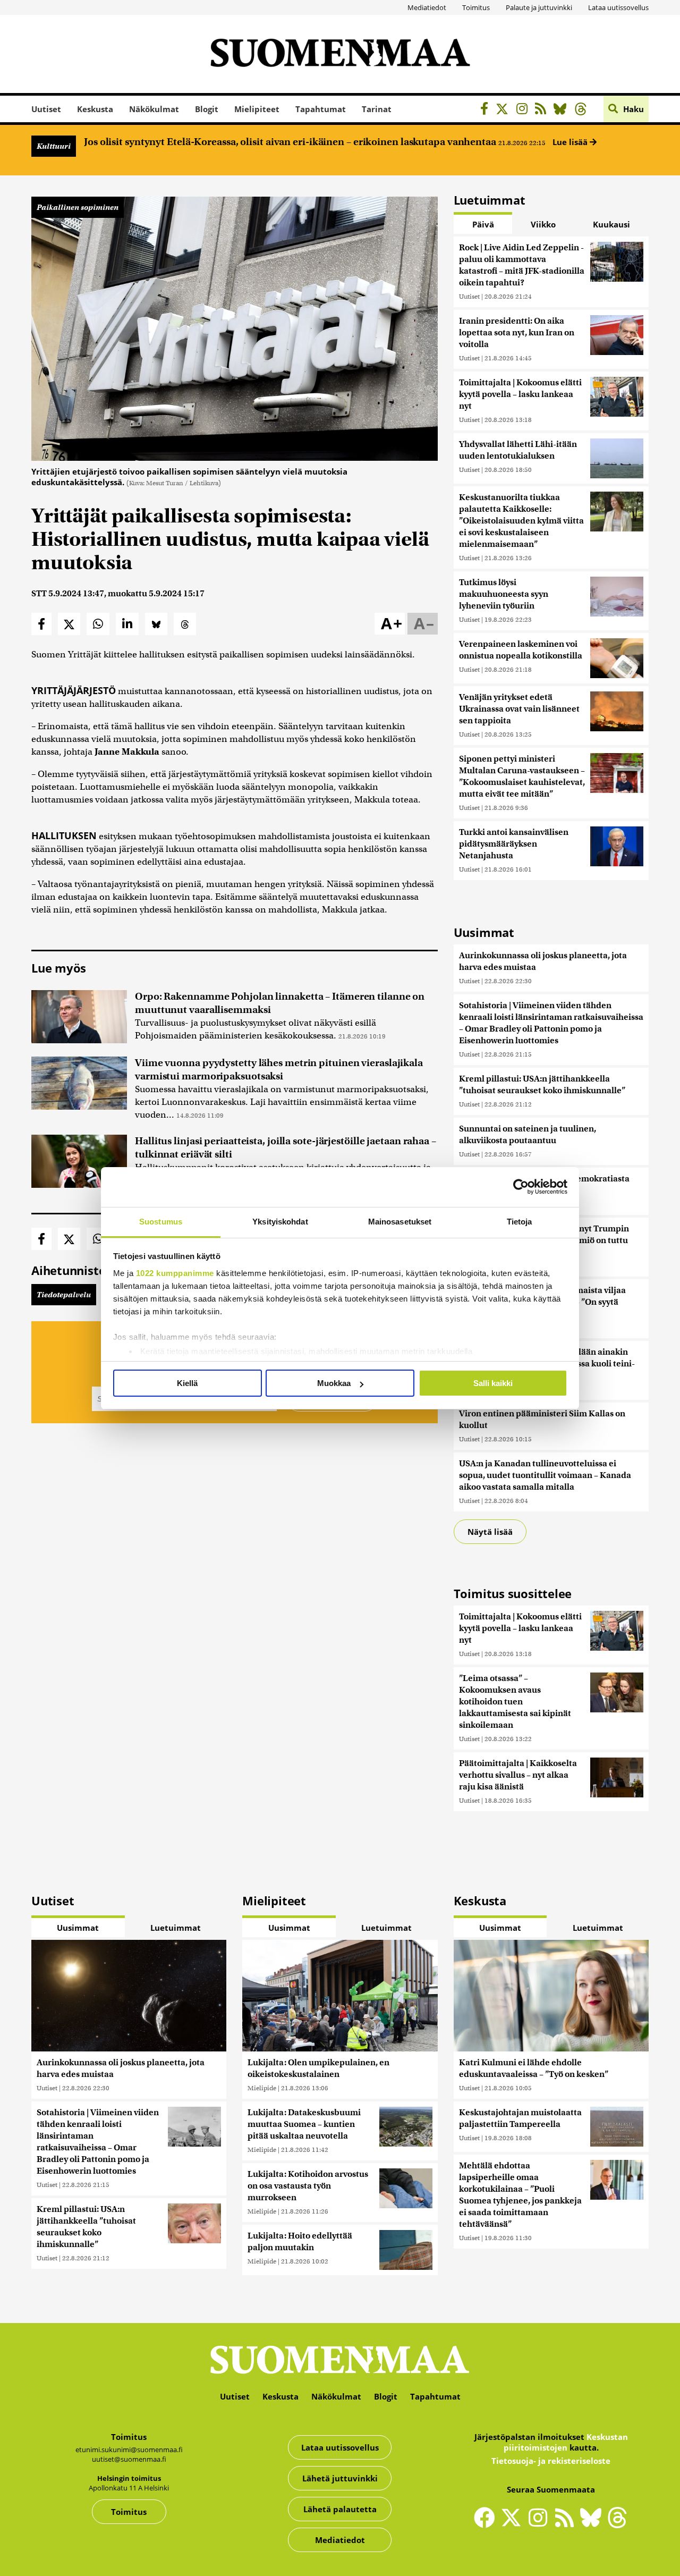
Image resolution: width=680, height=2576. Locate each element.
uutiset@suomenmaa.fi (129, 2459)
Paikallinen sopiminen (78, 207)
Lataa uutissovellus (618, 7)
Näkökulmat (154, 109)
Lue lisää (571, 142)
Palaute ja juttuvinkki (539, 7)
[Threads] (584, 110)
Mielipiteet (257, 109)
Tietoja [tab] (520, 1222)
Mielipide (262, 2088)
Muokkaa (334, 1383)
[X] (505, 110)
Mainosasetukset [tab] (400, 1222)
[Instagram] (525, 110)
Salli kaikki (493, 1383)
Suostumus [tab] (161, 1222)
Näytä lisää (490, 1532)
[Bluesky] (593, 2524)
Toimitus (476, 7)
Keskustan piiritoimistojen (566, 2442)
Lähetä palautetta (340, 2509)
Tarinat (377, 109)
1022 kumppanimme (175, 1273)
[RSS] (543, 110)
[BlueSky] (563, 110)
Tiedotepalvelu (64, 1295)
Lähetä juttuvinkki (340, 2478)
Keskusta (95, 109)
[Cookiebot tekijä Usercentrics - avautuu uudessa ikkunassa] (521, 1187)
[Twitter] (514, 2524)
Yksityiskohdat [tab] (280, 1222)
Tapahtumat (321, 109)
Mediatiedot (427, 7)
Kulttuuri (54, 146)
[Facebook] (487, 110)
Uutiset (46, 109)
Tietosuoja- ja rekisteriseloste (551, 2461)
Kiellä (187, 1383)
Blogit (207, 109)
